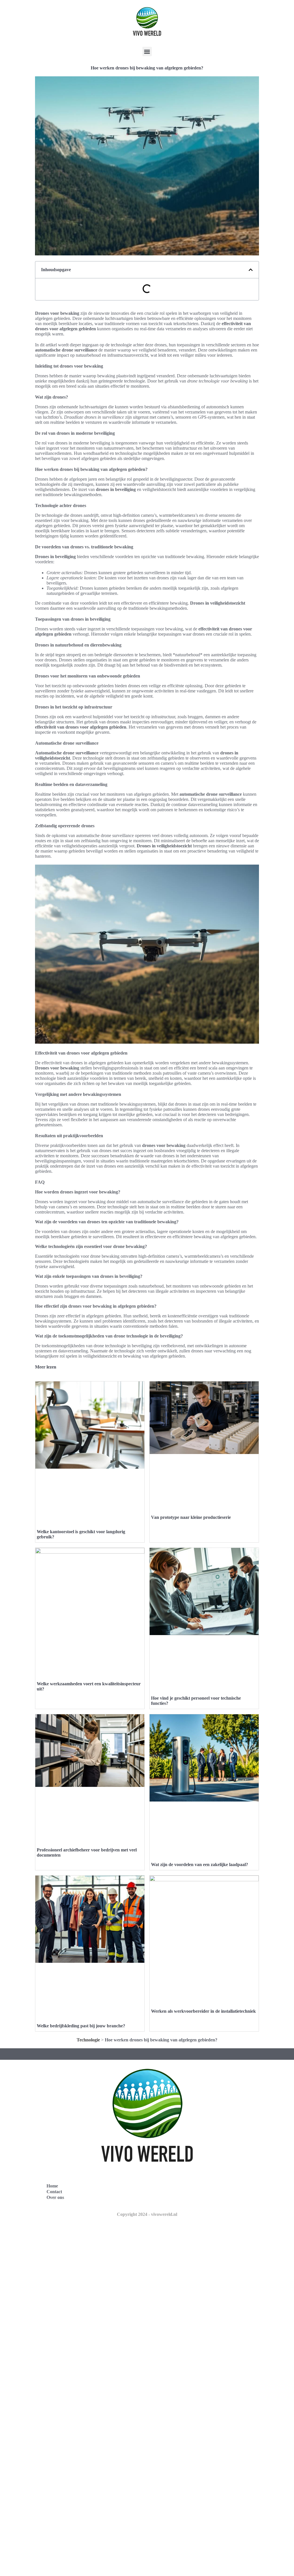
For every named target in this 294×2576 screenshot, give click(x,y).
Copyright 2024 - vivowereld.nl (147, 2214)
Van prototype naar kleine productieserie (191, 1517)
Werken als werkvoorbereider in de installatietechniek (203, 2011)
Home (52, 2186)
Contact (54, 2192)
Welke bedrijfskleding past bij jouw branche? (81, 2026)
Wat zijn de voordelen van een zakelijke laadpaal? (200, 1864)
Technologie (88, 2040)
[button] (147, 52)
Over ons (55, 2197)
